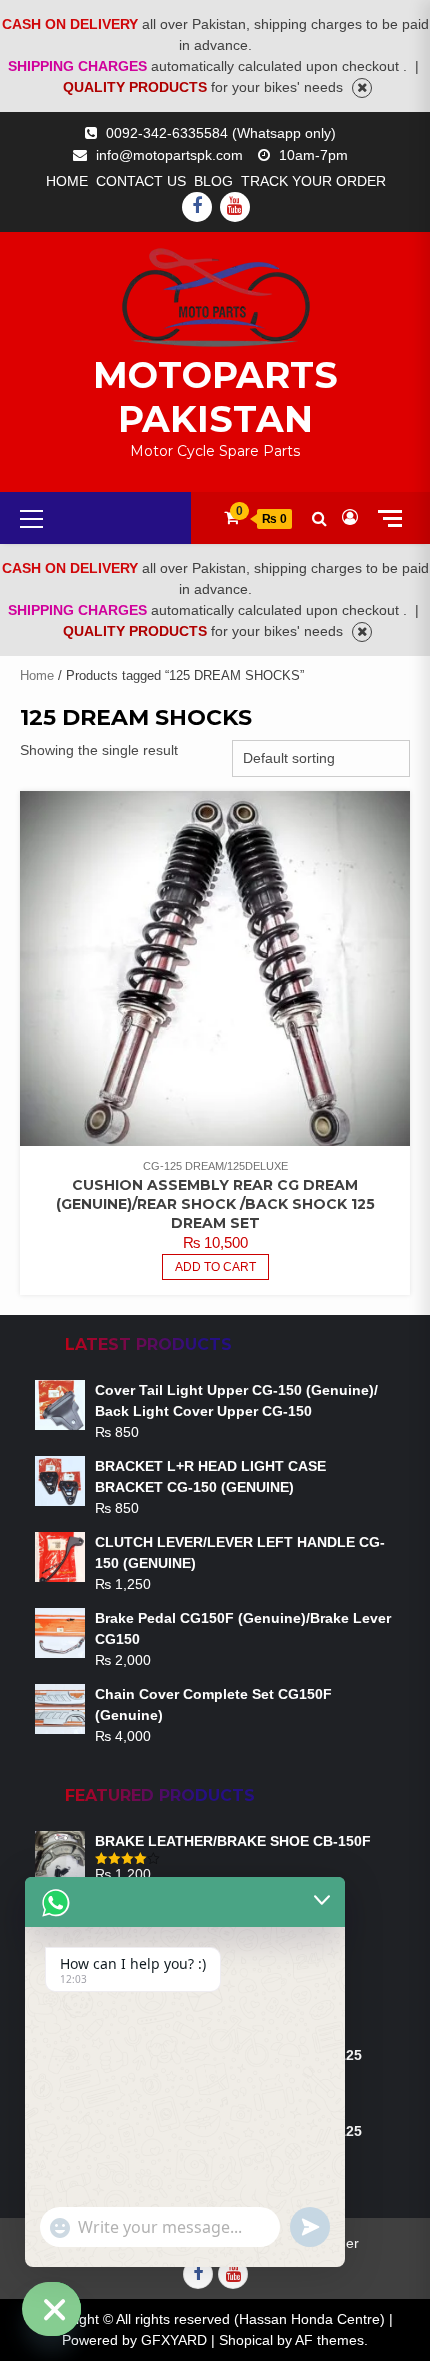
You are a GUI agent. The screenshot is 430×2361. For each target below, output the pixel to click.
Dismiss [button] (362, 88)
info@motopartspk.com (169, 155)
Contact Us (141, 181)
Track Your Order (313, 181)
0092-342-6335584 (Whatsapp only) (221, 133)
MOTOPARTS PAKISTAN (215, 397)
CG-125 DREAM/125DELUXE (215, 1166)
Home (67, 181)
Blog (213, 181)
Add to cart (215, 1267)
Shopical (246, 2340)
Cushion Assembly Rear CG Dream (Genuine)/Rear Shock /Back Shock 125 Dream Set (215, 1204)
